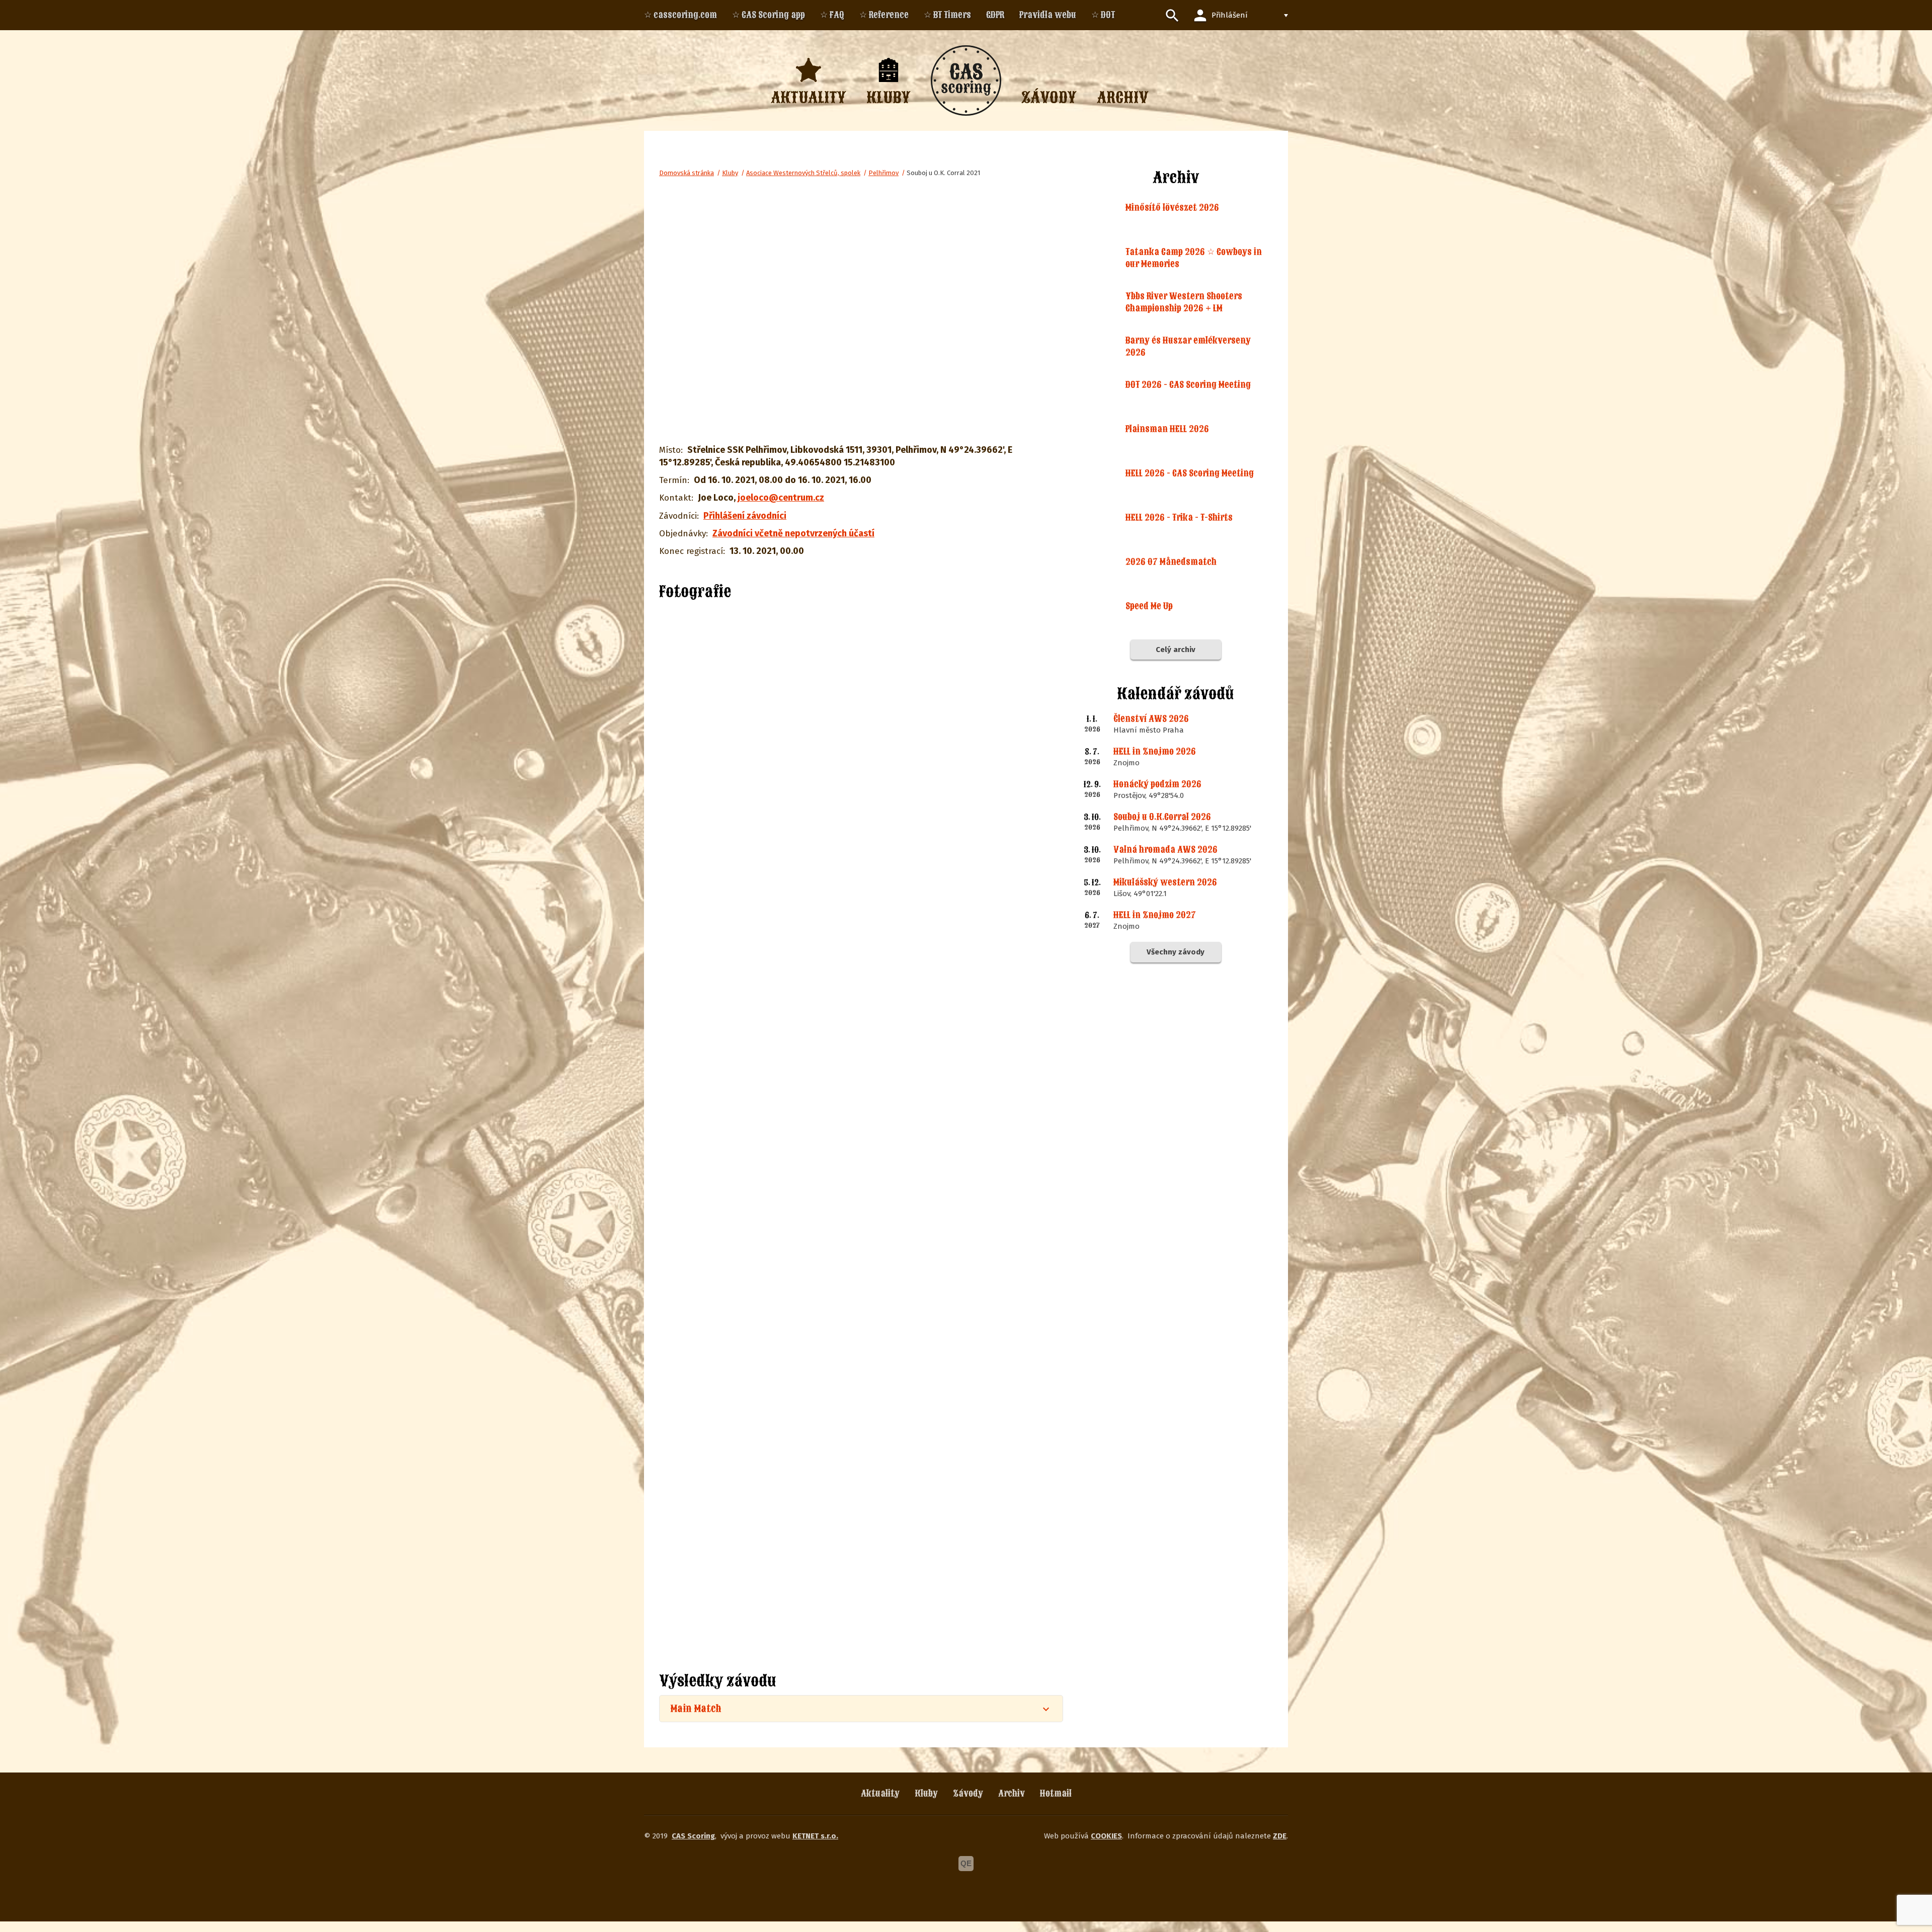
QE (966, 1863)
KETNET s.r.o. (815, 1836)
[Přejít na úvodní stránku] (966, 80)
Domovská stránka (687, 173)
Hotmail (1056, 1793)
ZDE (1280, 1836)
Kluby (730, 173)
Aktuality (880, 1793)
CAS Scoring (693, 1836)
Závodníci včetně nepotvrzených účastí (793, 533)
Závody (968, 1793)
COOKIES (1106, 1836)
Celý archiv (1176, 650)
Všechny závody (1176, 952)
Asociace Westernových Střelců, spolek (803, 173)
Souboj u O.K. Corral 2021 (943, 173)
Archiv (1012, 1793)
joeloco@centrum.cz (781, 498)
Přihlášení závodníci (745, 516)
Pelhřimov (883, 173)
